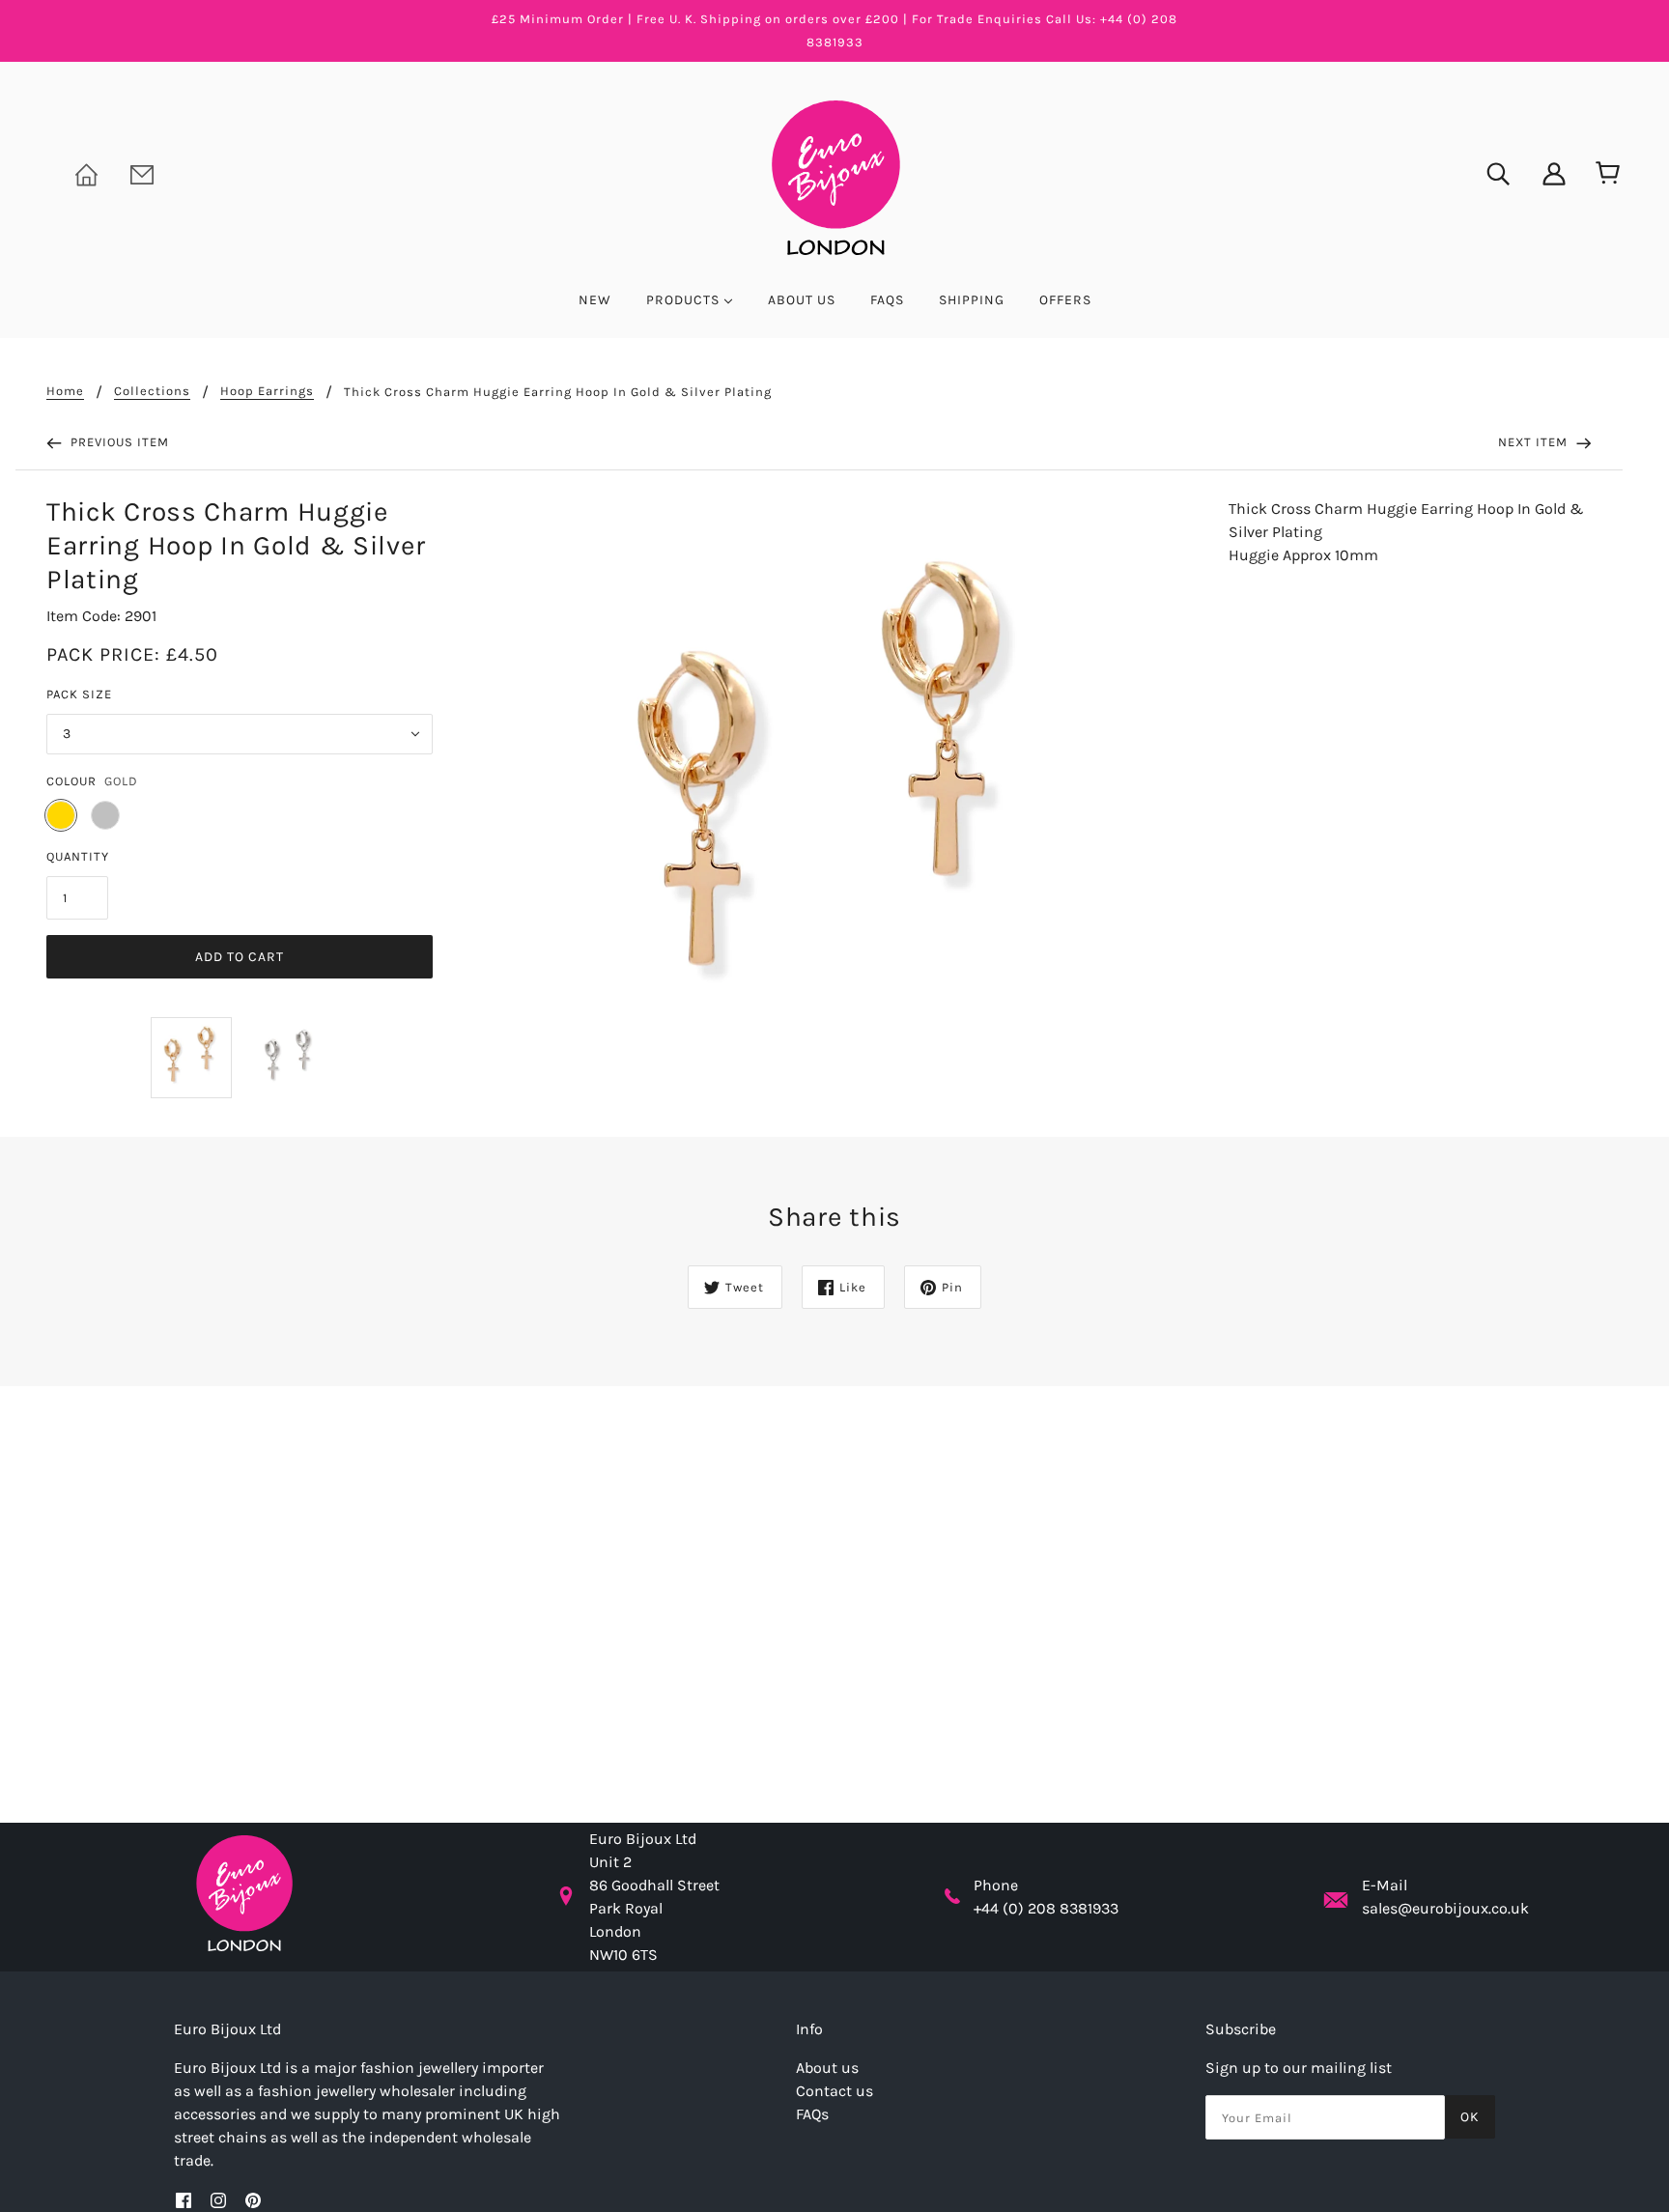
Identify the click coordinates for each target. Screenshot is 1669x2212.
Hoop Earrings (267, 391)
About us (827, 2068)
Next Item (1535, 442)
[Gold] (61, 815)
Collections (152, 391)
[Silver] (105, 815)
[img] (1485, 172)
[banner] (834, 176)
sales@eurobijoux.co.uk (1445, 1908)
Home (65, 391)
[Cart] (1604, 174)
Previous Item (118, 442)
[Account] (1542, 172)
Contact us (834, 2091)
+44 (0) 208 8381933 (1046, 1908)
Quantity (78, 856)
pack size (79, 694)
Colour (71, 781)
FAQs (812, 2114)
